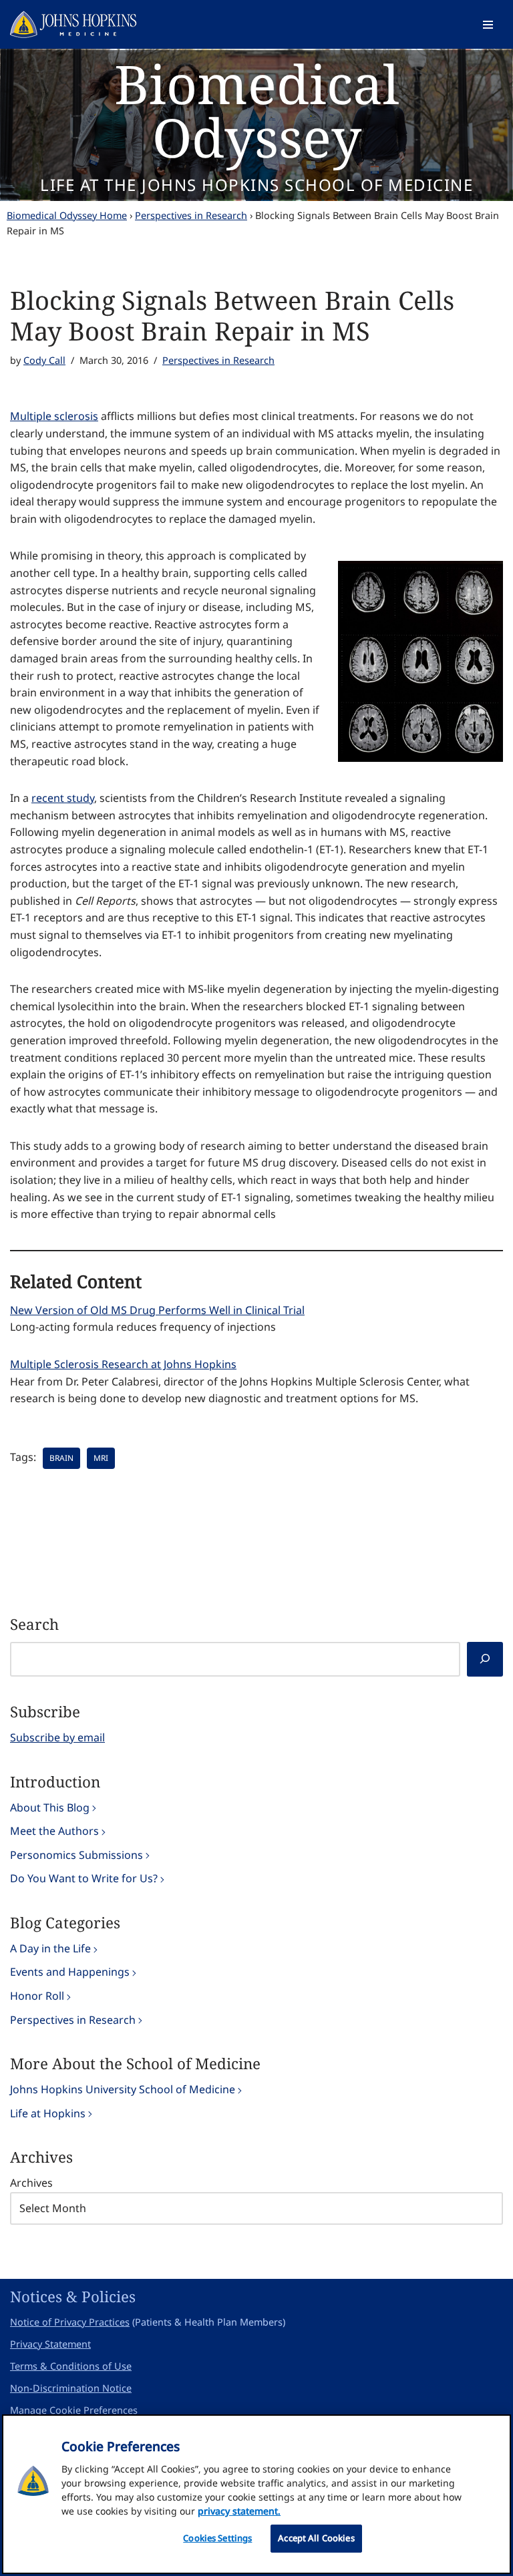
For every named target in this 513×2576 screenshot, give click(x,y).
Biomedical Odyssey (257, 110)
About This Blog (50, 1807)
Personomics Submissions (76, 1855)
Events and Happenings (70, 1972)
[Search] (485, 1660)
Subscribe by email (57, 1737)
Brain (61, 1458)
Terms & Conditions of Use (71, 2366)
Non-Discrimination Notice (71, 2388)
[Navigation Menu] (488, 25)
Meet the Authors (54, 1831)
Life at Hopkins (48, 2113)
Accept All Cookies (316, 2538)
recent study (63, 798)
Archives (31, 2183)
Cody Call (44, 360)
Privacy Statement (50, 2344)
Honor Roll (37, 1996)
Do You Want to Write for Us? (84, 1878)
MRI (101, 1458)
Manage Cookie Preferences (74, 2410)
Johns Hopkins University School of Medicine (123, 2089)
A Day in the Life (50, 1948)
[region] (256, 2494)
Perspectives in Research (191, 215)
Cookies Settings (217, 2538)
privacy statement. (239, 2511)
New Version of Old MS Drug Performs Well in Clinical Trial (157, 1310)
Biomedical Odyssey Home (67, 215)
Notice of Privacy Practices (70, 2322)
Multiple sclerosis (54, 416)
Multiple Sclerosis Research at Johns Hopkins (123, 1364)
